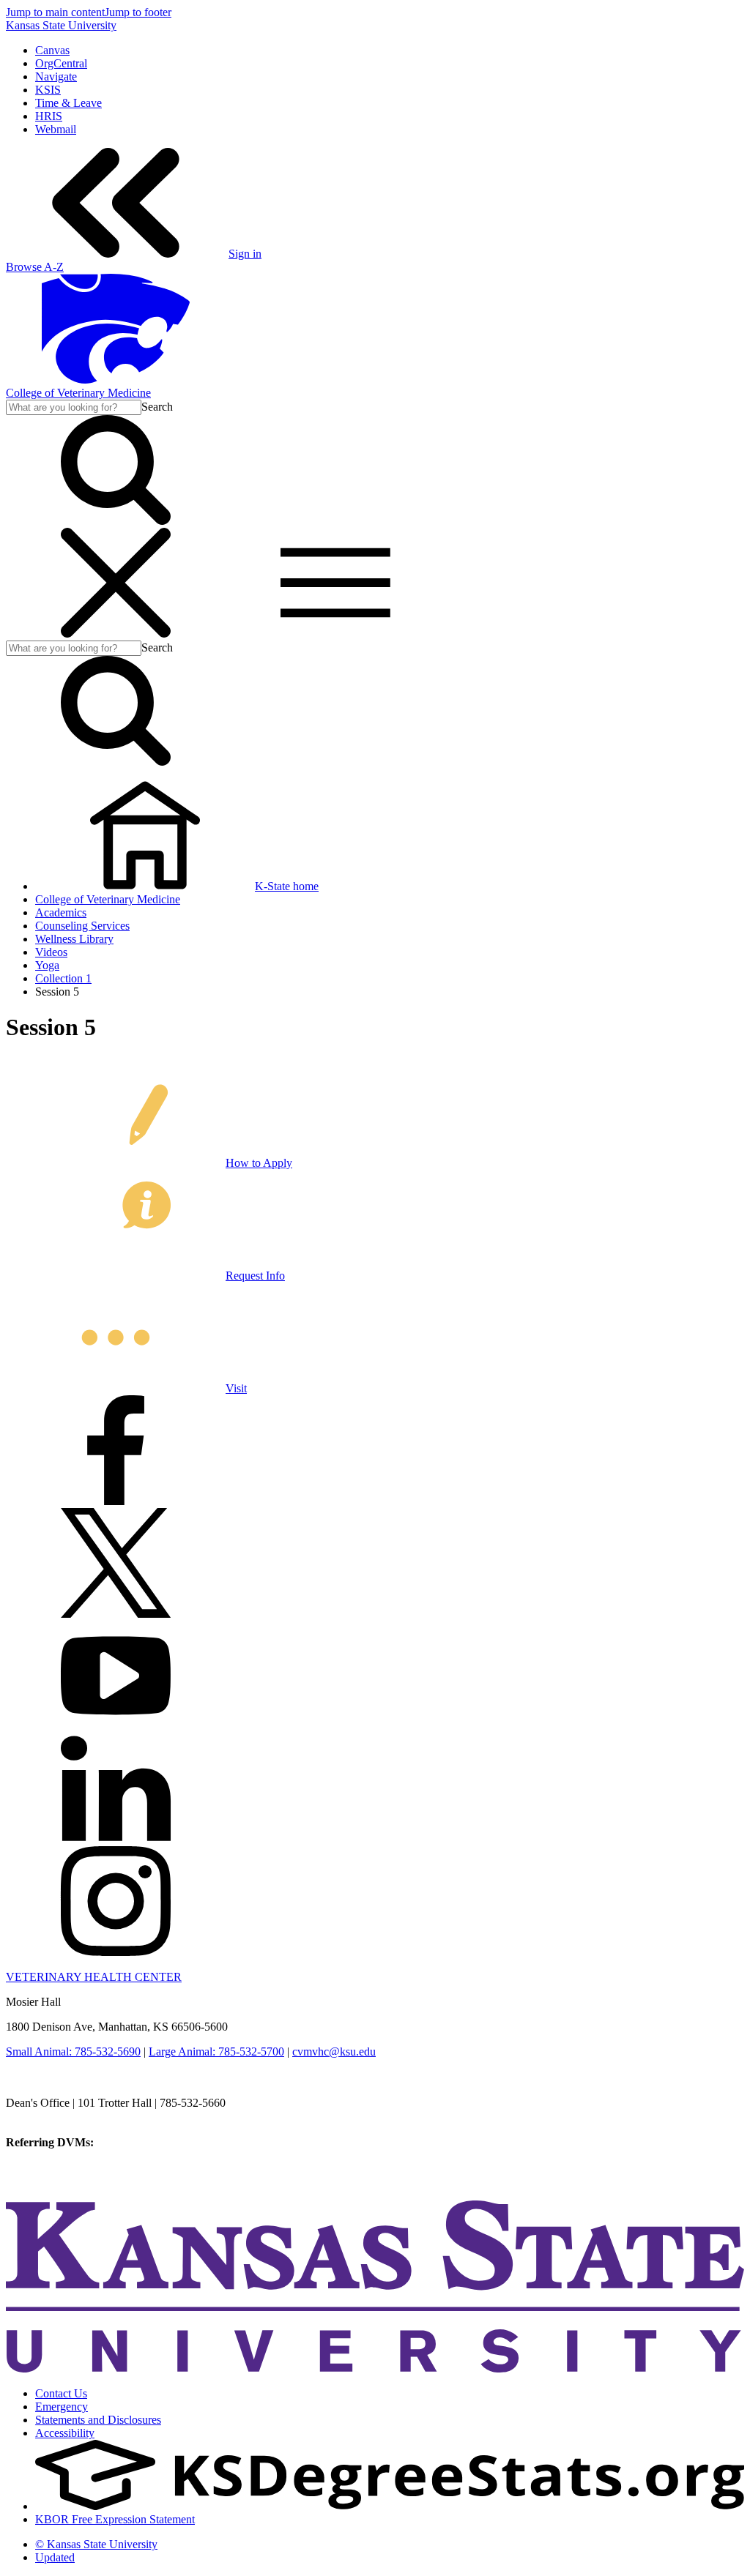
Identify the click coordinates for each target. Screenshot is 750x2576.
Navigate (56, 76)
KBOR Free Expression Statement (115, 2519)
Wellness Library (74, 939)
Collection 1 (63, 978)
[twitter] (116, 1614)
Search (157, 407)
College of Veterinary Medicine (78, 393)
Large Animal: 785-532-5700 (216, 2052)
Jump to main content (55, 12)
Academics (61, 912)
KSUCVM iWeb (45, 2169)
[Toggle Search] (116, 521)
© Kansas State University (96, 2544)
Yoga (47, 965)
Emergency (62, 2407)
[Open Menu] (226, 634)
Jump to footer (138, 12)
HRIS (49, 116)
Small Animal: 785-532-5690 (73, 2052)
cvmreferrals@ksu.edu (149, 2142)
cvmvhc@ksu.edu (334, 2052)
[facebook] (116, 1501)
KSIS (48, 90)
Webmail (56, 129)
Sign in (245, 254)
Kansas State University (61, 25)
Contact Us (61, 2393)
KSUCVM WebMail (54, 2182)
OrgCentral (61, 63)
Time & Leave (68, 103)
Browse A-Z (35, 267)
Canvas (52, 50)
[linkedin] (116, 1839)
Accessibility (65, 2433)
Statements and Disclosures (98, 2420)
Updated (55, 2557)
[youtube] (116, 1726)
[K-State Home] (116, 380)
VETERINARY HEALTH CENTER (94, 1977)
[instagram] (116, 1952)
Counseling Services (82, 926)
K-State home (287, 886)
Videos (51, 952)
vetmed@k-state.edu (53, 2116)
